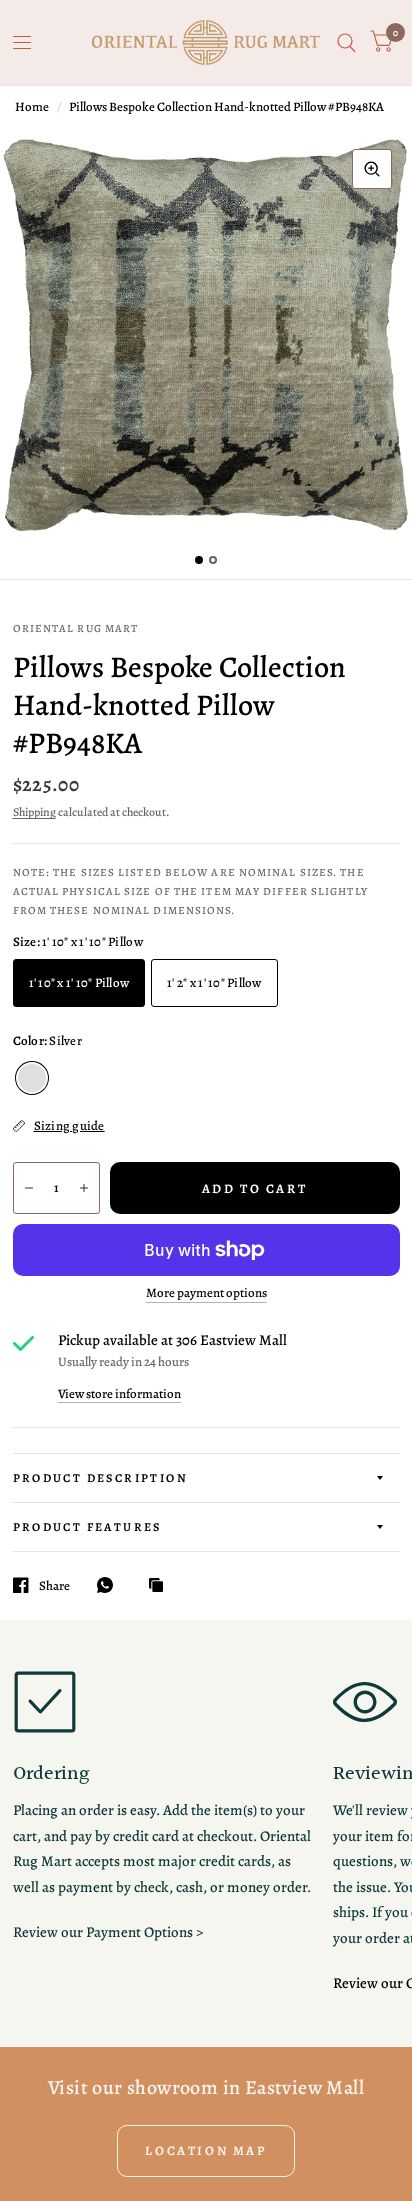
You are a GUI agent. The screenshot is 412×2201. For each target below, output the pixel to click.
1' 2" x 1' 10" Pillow (214, 982)
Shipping (34, 812)
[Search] (346, 42)
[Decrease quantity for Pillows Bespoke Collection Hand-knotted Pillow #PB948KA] (29, 1188)
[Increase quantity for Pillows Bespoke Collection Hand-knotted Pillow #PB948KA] (84, 1188)
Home (32, 106)
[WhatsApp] (110, 1585)
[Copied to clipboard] (161, 1586)
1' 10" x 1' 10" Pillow (79, 982)
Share (54, 1585)
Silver (32, 1078)
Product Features (87, 1527)
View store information (119, 1393)
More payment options (206, 1293)
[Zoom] (372, 169)
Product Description (101, 1478)
